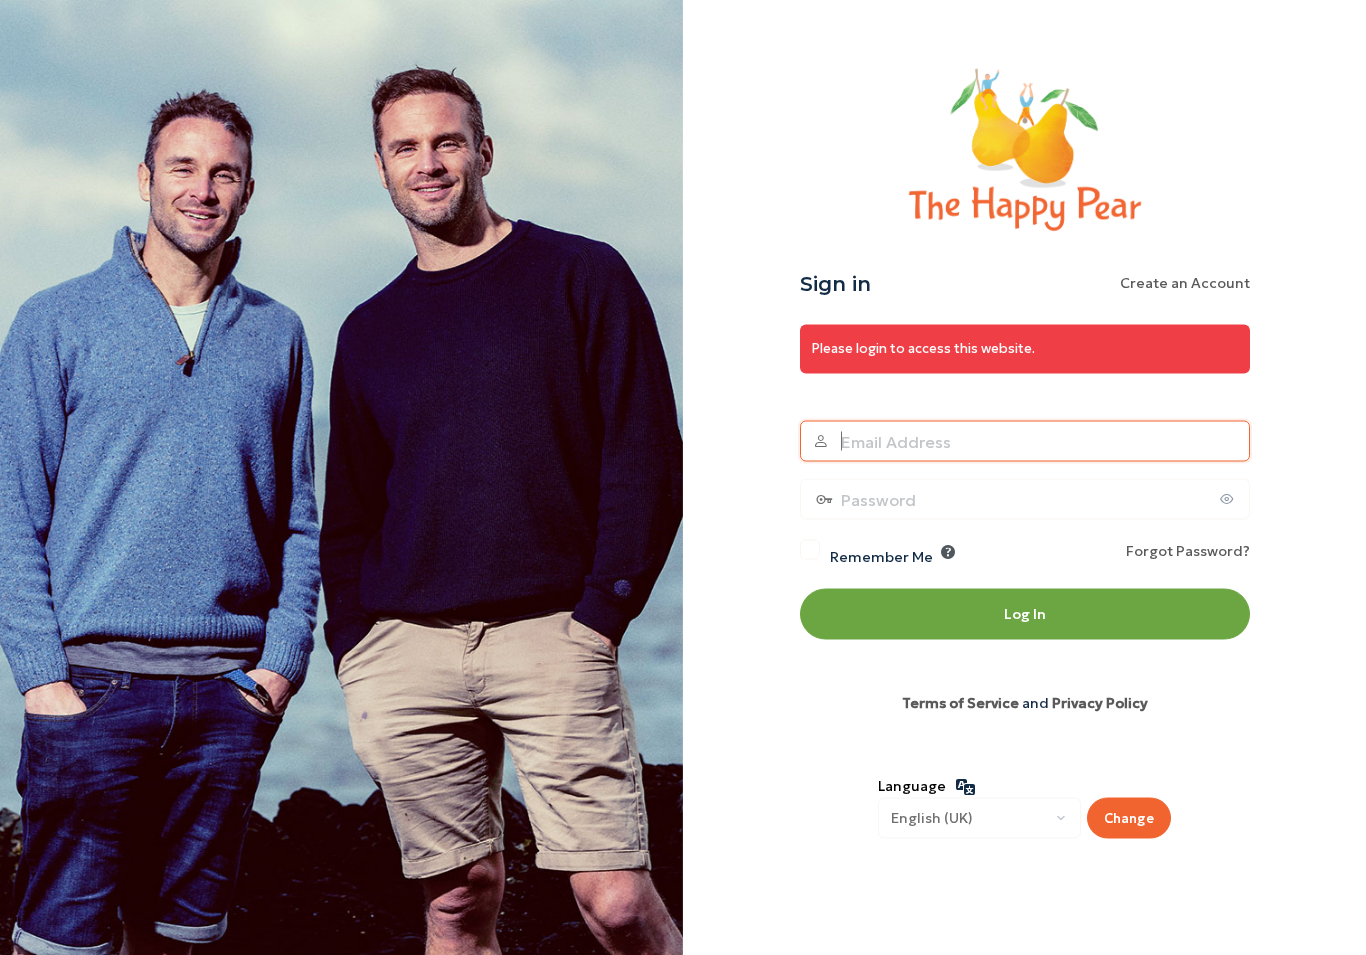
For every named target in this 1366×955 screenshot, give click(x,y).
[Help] (948, 551)
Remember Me (881, 556)
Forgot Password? (1188, 550)
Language (912, 786)
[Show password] (1230, 498)
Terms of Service (960, 702)
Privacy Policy (1100, 702)
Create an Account (1185, 283)
